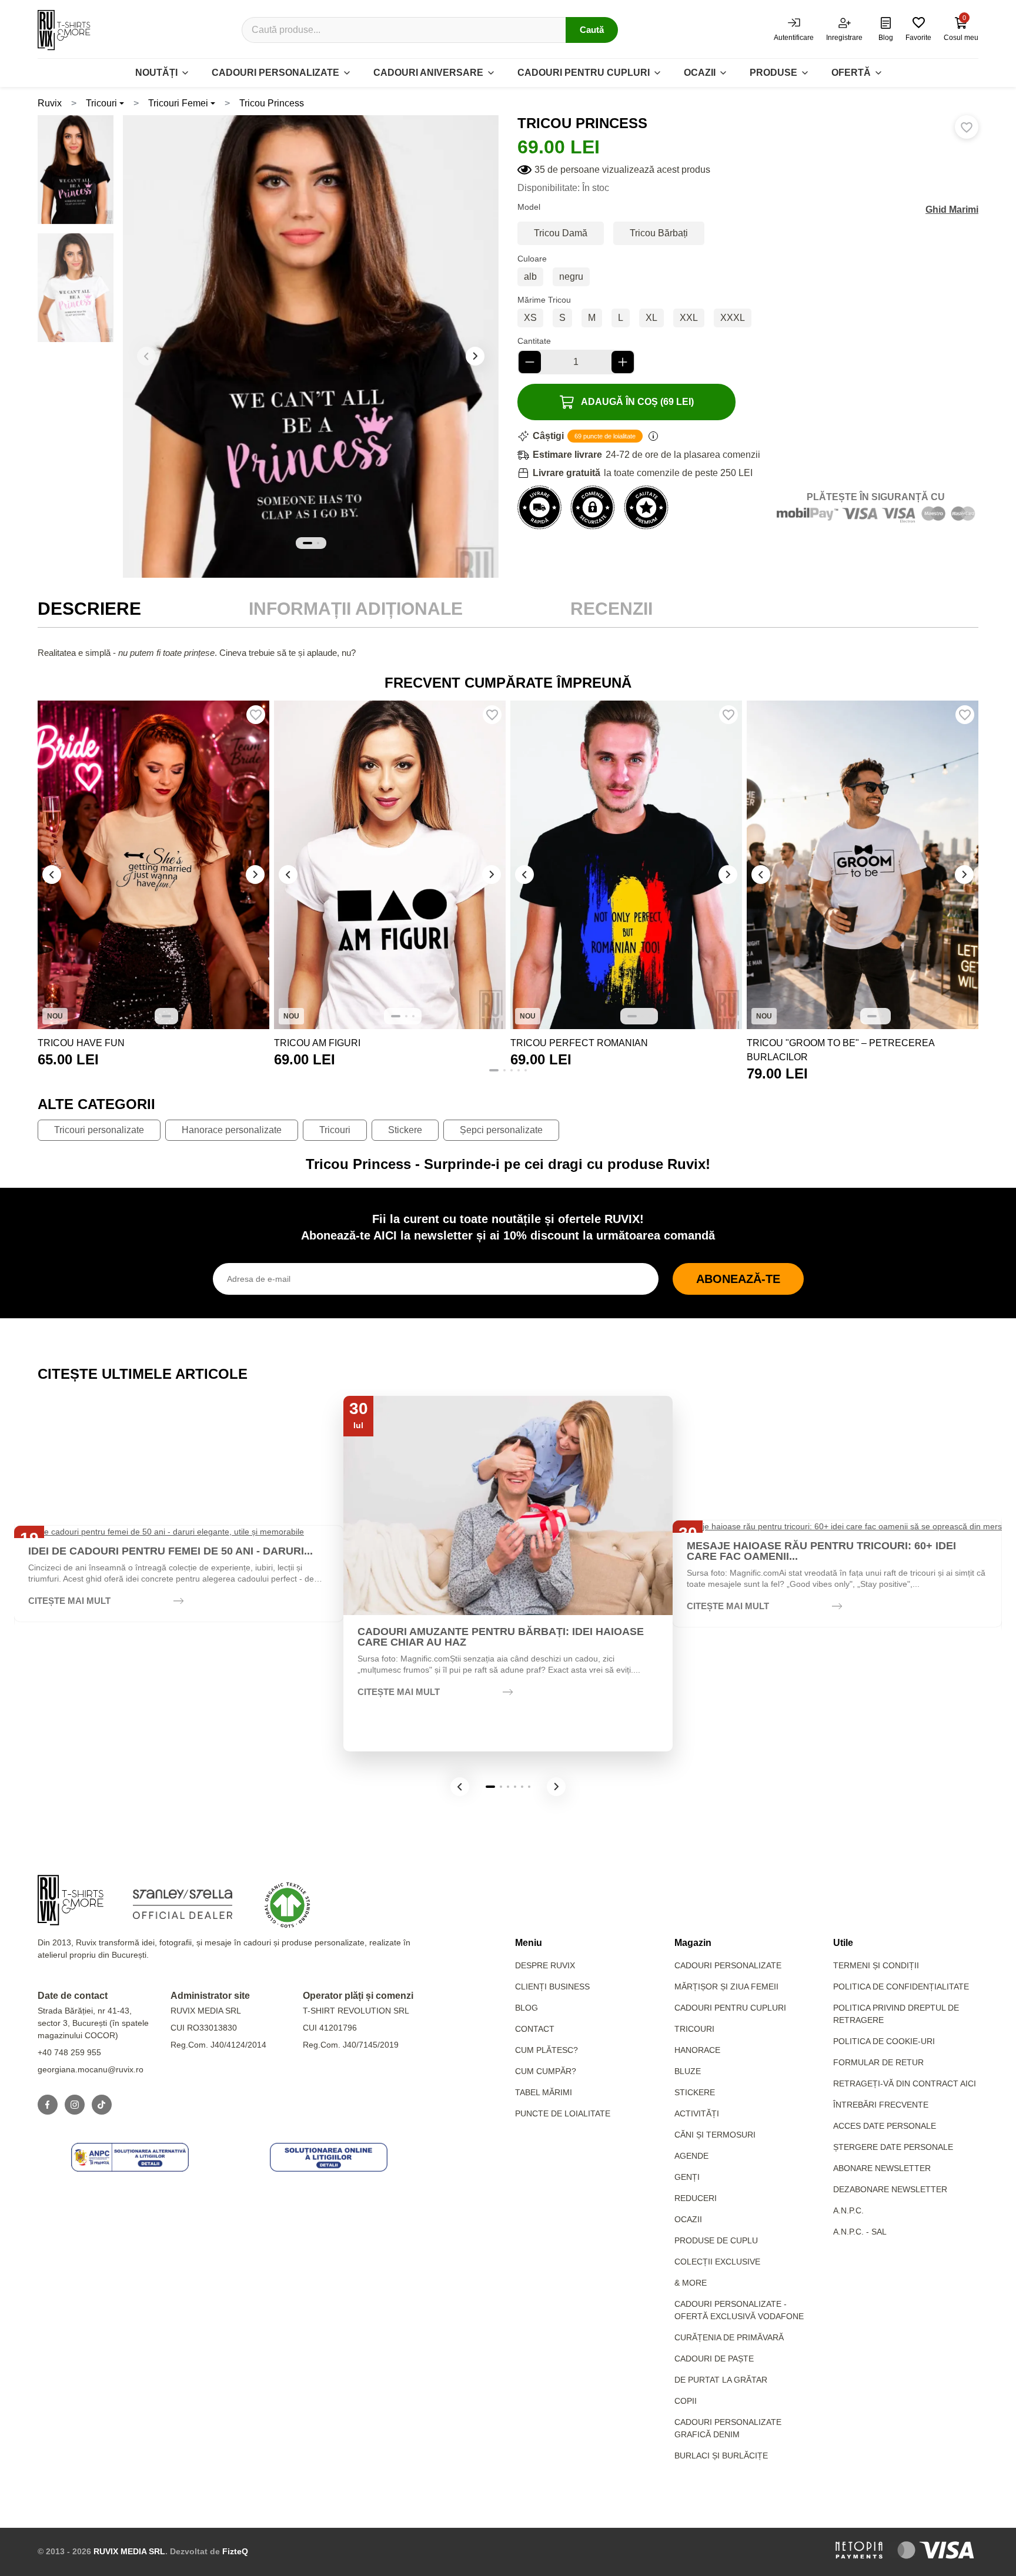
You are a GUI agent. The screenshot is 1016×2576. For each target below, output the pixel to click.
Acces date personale (885, 2126)
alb (530, 277)
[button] (475, 356)
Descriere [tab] (89, 609)
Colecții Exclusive (717, 2262)
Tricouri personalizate (99, 1130)
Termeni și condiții (876, 1965)
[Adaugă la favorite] (967, 127)
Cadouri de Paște (714, 2359)
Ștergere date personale (893, 2147)
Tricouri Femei (178, 103)
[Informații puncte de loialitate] (653, 436)
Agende (691, 2156)
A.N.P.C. (848, 2210)
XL (651, 318)
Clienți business (552, 1987)
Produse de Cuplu (716, 2240)
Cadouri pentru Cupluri (730, 2008)
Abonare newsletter (882, 2168)
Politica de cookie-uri (884, 2041)
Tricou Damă (561, 233)
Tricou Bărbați (659, 233)
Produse (773, 73)
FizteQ (235, 2551)
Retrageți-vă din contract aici (905, 2083)
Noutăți (156, 73)
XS (530, 318)
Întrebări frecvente (881, 2105)
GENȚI (687, 2177)
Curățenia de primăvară (729, 2337)
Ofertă (851, 73)
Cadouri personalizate (275, 73)
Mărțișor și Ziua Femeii (726, 1987)
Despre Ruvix (545, 1965)
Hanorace (697, 2050)
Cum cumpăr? (546, 2071)
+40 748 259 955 (69, 2052)
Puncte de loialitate (563, 2113)
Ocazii (700, 73)
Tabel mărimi (544, 2092)
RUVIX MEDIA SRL (129, 2551)
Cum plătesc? (547, 2050)
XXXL (733, 318)
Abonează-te (738, 1279)
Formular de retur (878, 2062)
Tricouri (101, 103)
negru (571, 277)
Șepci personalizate (501, 1130)
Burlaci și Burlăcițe (721, 2456)
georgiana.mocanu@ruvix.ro (91, 2069)
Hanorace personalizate (232, 1130)
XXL (689, 318)
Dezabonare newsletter (890, 2189)
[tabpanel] (508, 653)
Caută (592, 30)
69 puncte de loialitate (605, 436)
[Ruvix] (64, 30)
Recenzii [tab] (611, 609)
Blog (527, 2008)
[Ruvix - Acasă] (71, 1900)
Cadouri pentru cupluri (584, 73)
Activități (697, 2113)
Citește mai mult (69, 1601)
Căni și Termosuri (715, 2135)
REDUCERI (696, 2198)
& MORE (691, 2283)
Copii (686, 2401)
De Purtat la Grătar (721, 2380)
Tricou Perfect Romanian (579, 1043)
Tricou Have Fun (81, 1043)
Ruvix (50, 103)
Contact (535, 2029)
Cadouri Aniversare (428, 73)
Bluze (688, 2071)
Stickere (405, 1130)
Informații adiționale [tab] (356, 609)
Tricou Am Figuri (317, 1043)
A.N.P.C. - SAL (860, 2232)
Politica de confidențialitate (901, 1987)
